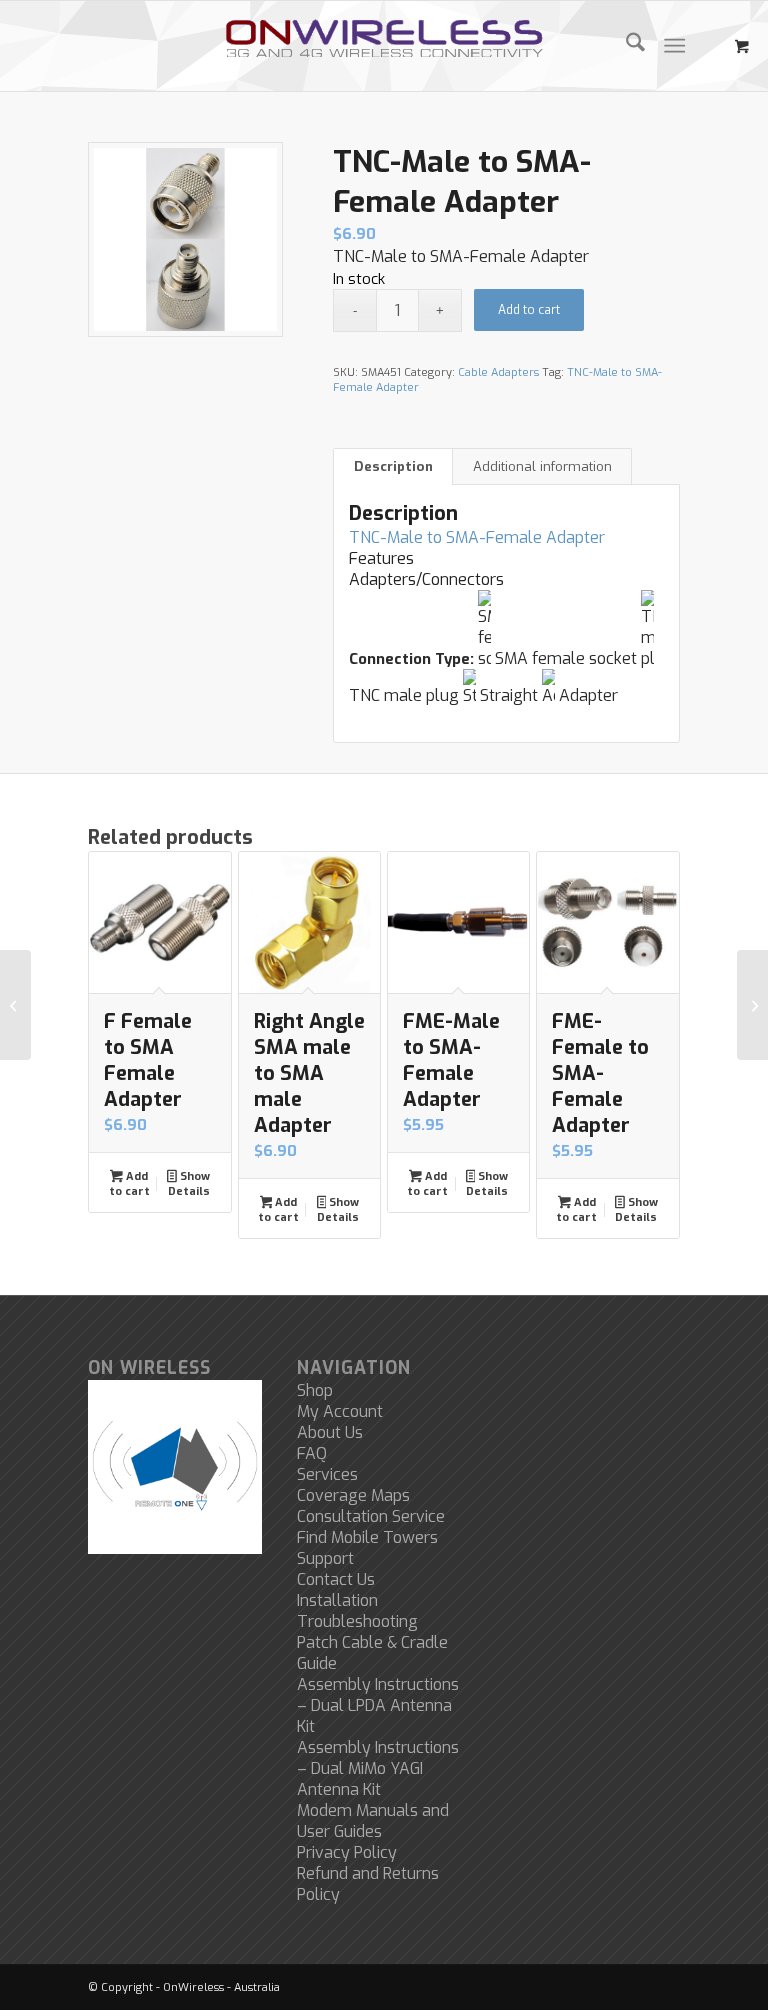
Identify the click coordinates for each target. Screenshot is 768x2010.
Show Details (189, 1184)
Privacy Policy (347, 1852)
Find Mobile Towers (367, 1537)
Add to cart (529, 310)
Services (327, 1474)
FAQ (312, 1453)
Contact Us (336, 1579)
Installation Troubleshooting (357, 1611)
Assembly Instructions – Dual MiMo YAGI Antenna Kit (378, 1768)
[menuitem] (625, 46)
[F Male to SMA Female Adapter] (15, 1005)
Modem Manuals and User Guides (373, 1821)
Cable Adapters (498, 372)
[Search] (625, 46)
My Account (340, 1411)
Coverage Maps (353, 1495)
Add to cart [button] (129, 1184)
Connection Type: (411, 659)
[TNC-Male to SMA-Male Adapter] (752, 1005)
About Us (330, 1432)
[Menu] (674, 46)
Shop (315, 1390)
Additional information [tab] (542, 466)
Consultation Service (371, 1516)
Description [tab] (393, 466)
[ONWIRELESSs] (384, 46)
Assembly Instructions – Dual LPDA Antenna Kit (378, 1705)
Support (325, 1558)
